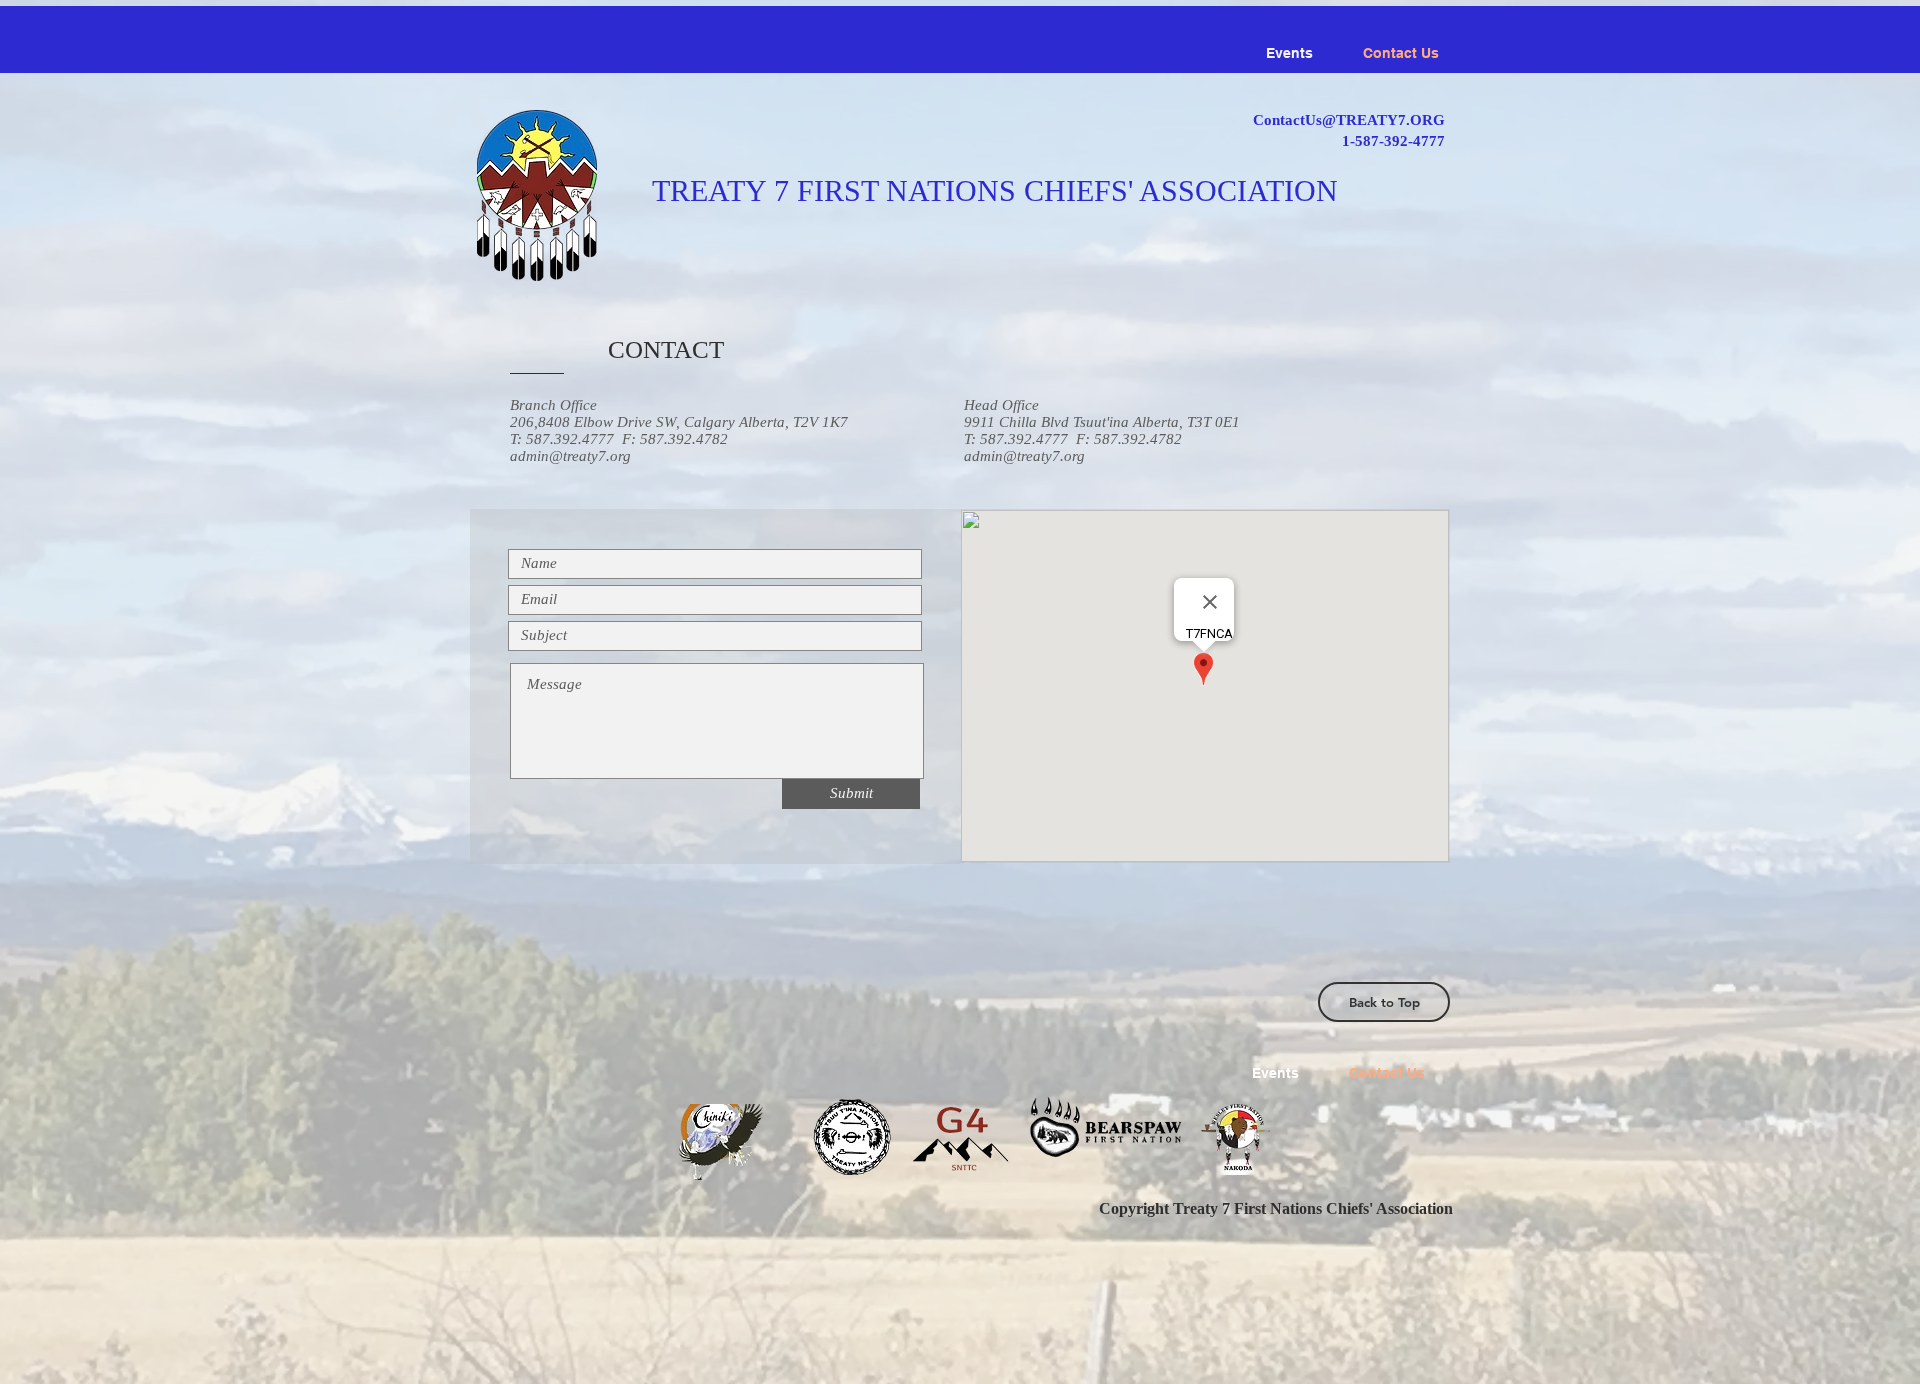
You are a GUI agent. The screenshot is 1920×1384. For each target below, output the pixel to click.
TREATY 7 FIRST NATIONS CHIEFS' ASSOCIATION (995, 190)
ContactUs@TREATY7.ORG (1349, 120)
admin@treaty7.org (570, 456)
